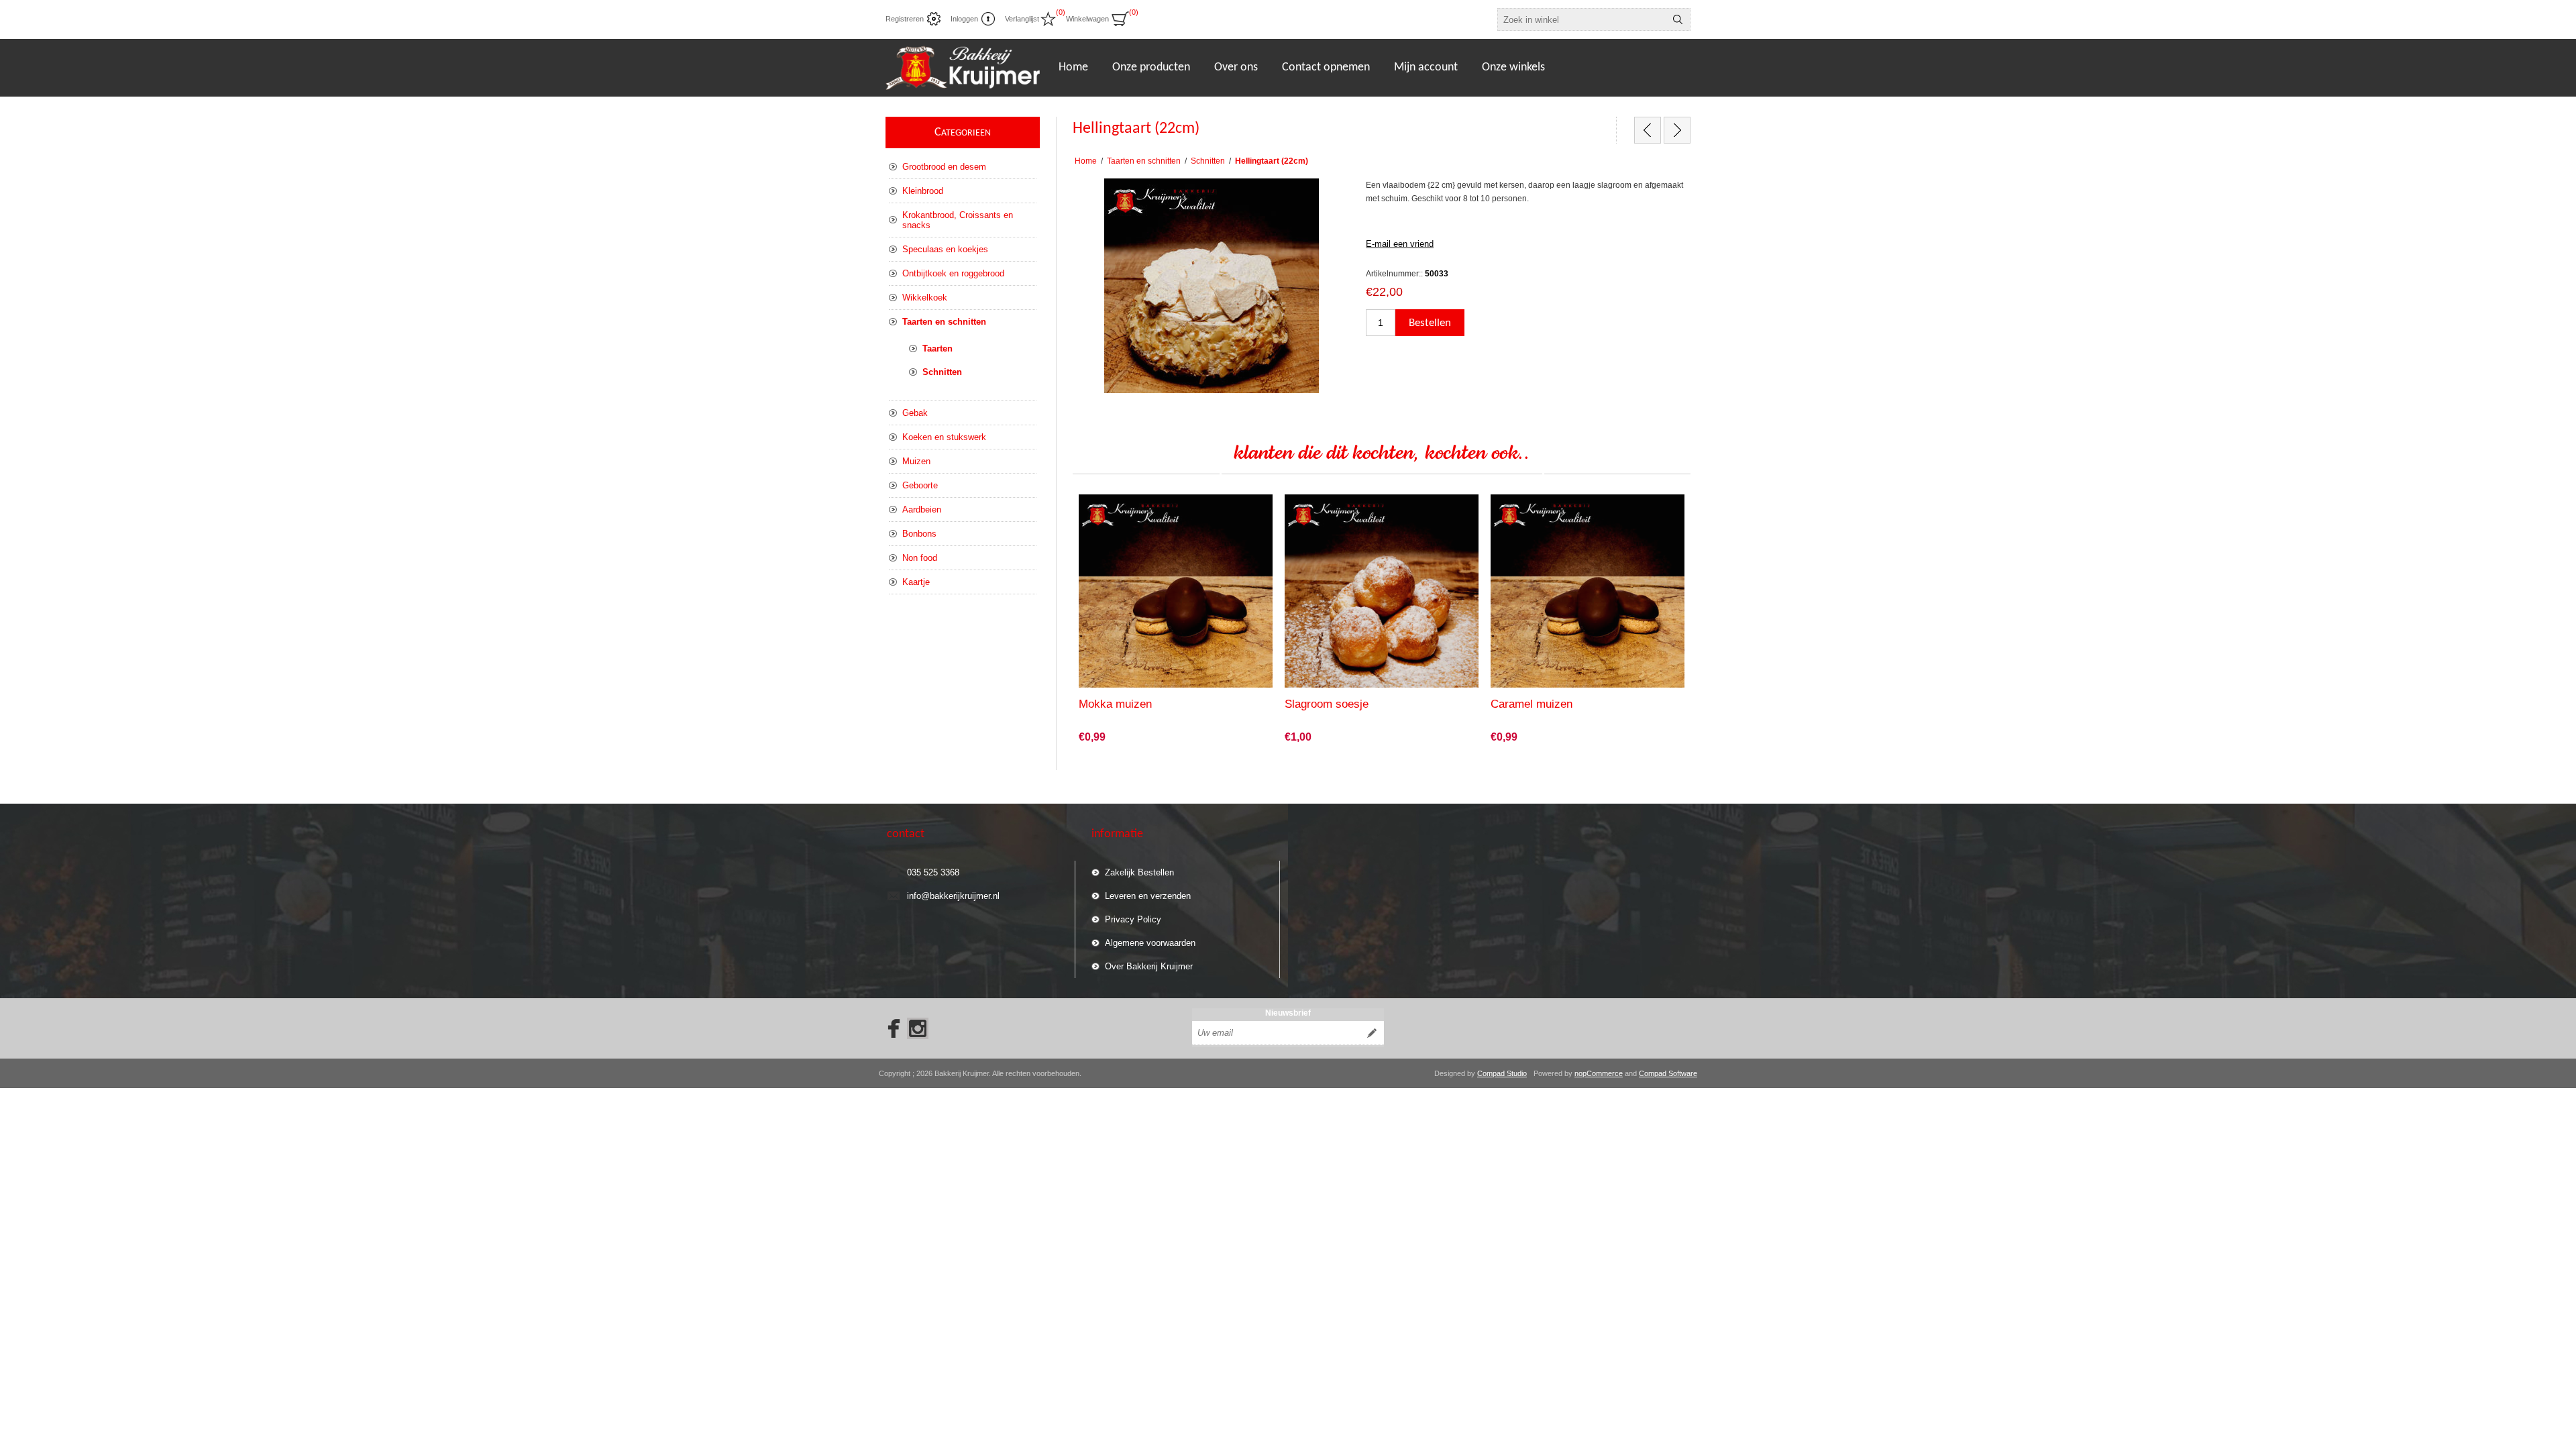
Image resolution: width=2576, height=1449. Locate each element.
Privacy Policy (1133, 919)
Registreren (905, 19)
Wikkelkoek (925, 298)
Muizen (916, 461)
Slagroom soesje (1327, 704)
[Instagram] (918, 1028)
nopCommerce (1599, 1073)
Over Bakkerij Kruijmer (1149, 966)
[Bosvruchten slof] (1677, 130)
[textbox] (1582, 19)
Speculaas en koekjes (945, 249)
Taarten (937, 348)
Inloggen (964, 19)
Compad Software (1668, 1073)
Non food (920, 558)
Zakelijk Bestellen (1139, 872)
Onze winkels (1513, 67)
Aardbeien (922, 509)
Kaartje (916, 582)
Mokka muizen (1115, 704)
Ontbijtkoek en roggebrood (953, 273)
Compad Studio (1502, 1073)
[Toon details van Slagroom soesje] (1382, 591)
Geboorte (920, 485)
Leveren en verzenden (1148, 896)
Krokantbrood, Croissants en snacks (958, 220)
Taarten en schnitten (944, 322)
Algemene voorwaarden (1150, 943)
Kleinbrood (923, 191)
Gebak (915, 413)
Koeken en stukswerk (944, 437)
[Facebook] (890, 1028)
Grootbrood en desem (944, 167)
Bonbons (919, 534)
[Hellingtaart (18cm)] (1648, 130)
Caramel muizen (1532, 704)
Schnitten (942, 372)
